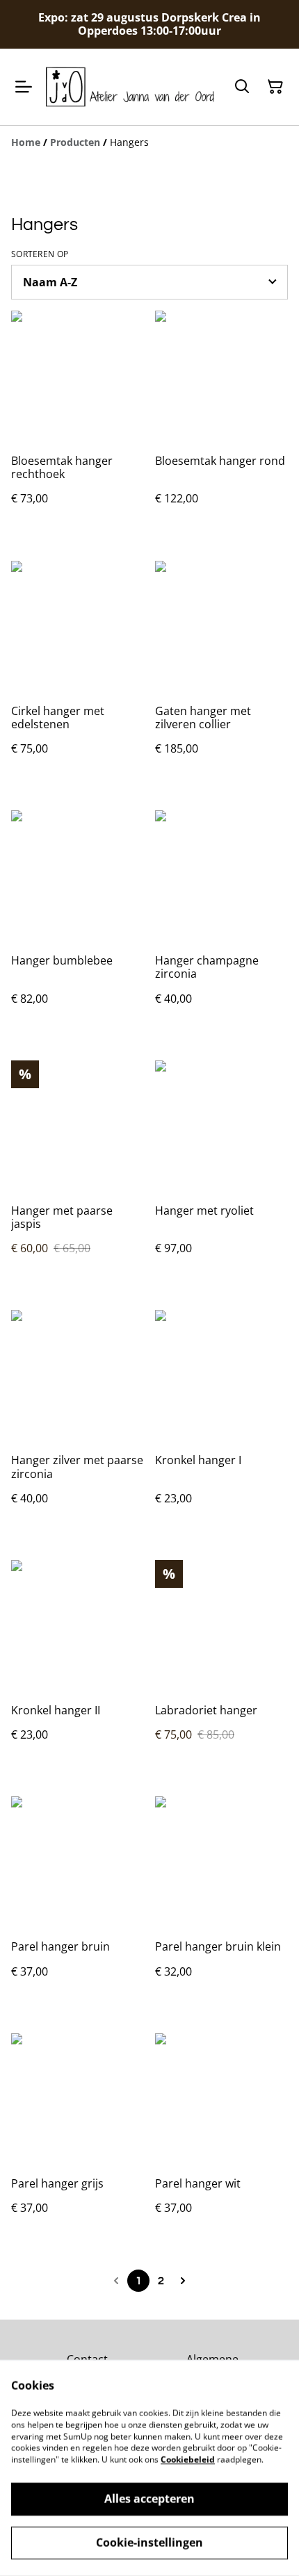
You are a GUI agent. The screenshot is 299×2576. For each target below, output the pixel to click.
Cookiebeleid (188, 2460)
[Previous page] (116, 2281)
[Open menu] (24, 87)
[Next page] (183, 2281)
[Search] (242, 87)
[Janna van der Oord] (130, 87)
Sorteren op (40, 254)
